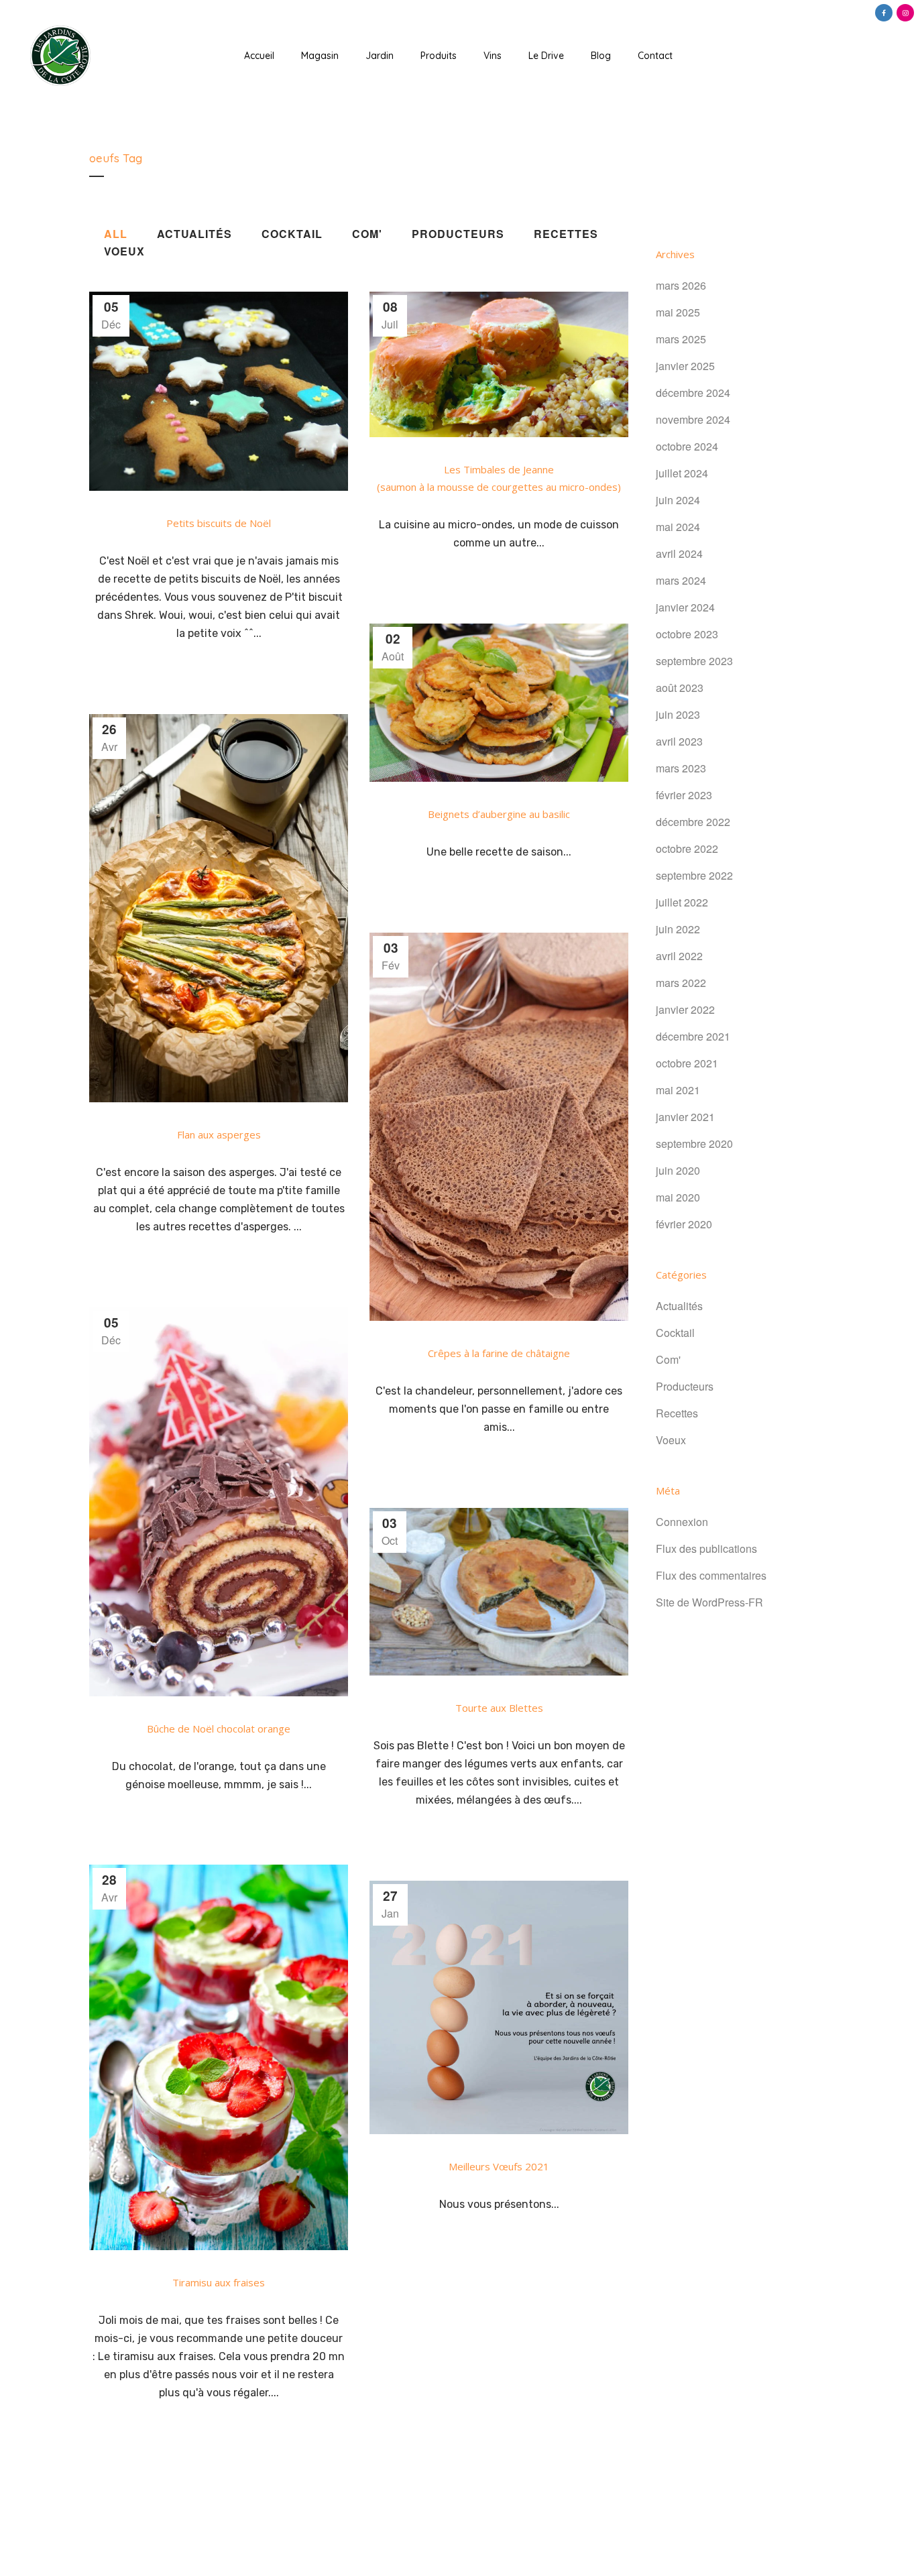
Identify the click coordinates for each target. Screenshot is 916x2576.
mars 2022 (681, 983)
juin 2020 (678, 1170)
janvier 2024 (685, 607)
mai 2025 (678, 312)
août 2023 (680, 688)
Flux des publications (706, 1548)
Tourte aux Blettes (499, 1708)
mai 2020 (678, 1197)
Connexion (682, 1522)
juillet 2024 (682, 473)
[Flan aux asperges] (219, 908)
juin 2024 (678, 500)
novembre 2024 (693, 419)
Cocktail (675, 1333)
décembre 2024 (693, 393)
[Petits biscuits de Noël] (219, 391)
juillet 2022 (682, 902)
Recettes (677, 1413)
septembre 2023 (694, 661)
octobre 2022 (687, 848)
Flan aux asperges (219, 1134)
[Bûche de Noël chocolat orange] (219, 1502)
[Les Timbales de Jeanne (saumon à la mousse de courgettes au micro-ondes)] (499, 364)
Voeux (671, 1440)
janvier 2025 (685, 366)
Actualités (679, 1306)
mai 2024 (678, 527)
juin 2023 (678, 714)
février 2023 (684, 795)
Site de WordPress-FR (709, 1602)
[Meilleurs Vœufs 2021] (499, 2007)
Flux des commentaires (711, 1575)
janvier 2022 (685, 1009)
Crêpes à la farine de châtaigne (499, 1353)
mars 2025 (681, 339)
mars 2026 (681, 285)
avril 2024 (679, 553)
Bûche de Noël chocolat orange (219, 1729)
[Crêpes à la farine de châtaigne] (499, 1127)
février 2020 (684, 1224)
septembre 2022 (694, 875)
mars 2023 (681, 768)
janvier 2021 (685, 1117)
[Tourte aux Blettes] (499, 1592)
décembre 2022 (693, 822)
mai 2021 (678, 1090)
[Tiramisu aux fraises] (219, 2057)
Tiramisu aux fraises (219, 2282)
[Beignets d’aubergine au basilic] (499, 703)
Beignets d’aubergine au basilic (499, 814)
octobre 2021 (687, 1063)
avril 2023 (679, 741)
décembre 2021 (693, 1036)
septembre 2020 (694, 1144)
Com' (668, 1359)
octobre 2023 (687, 634)
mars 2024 (681, 580)
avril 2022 (679, 956)
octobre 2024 (687, 446)
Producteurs (685, 1386)
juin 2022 (678, 929)
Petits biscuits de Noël (219, 523)
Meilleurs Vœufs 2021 (499, 2166)
